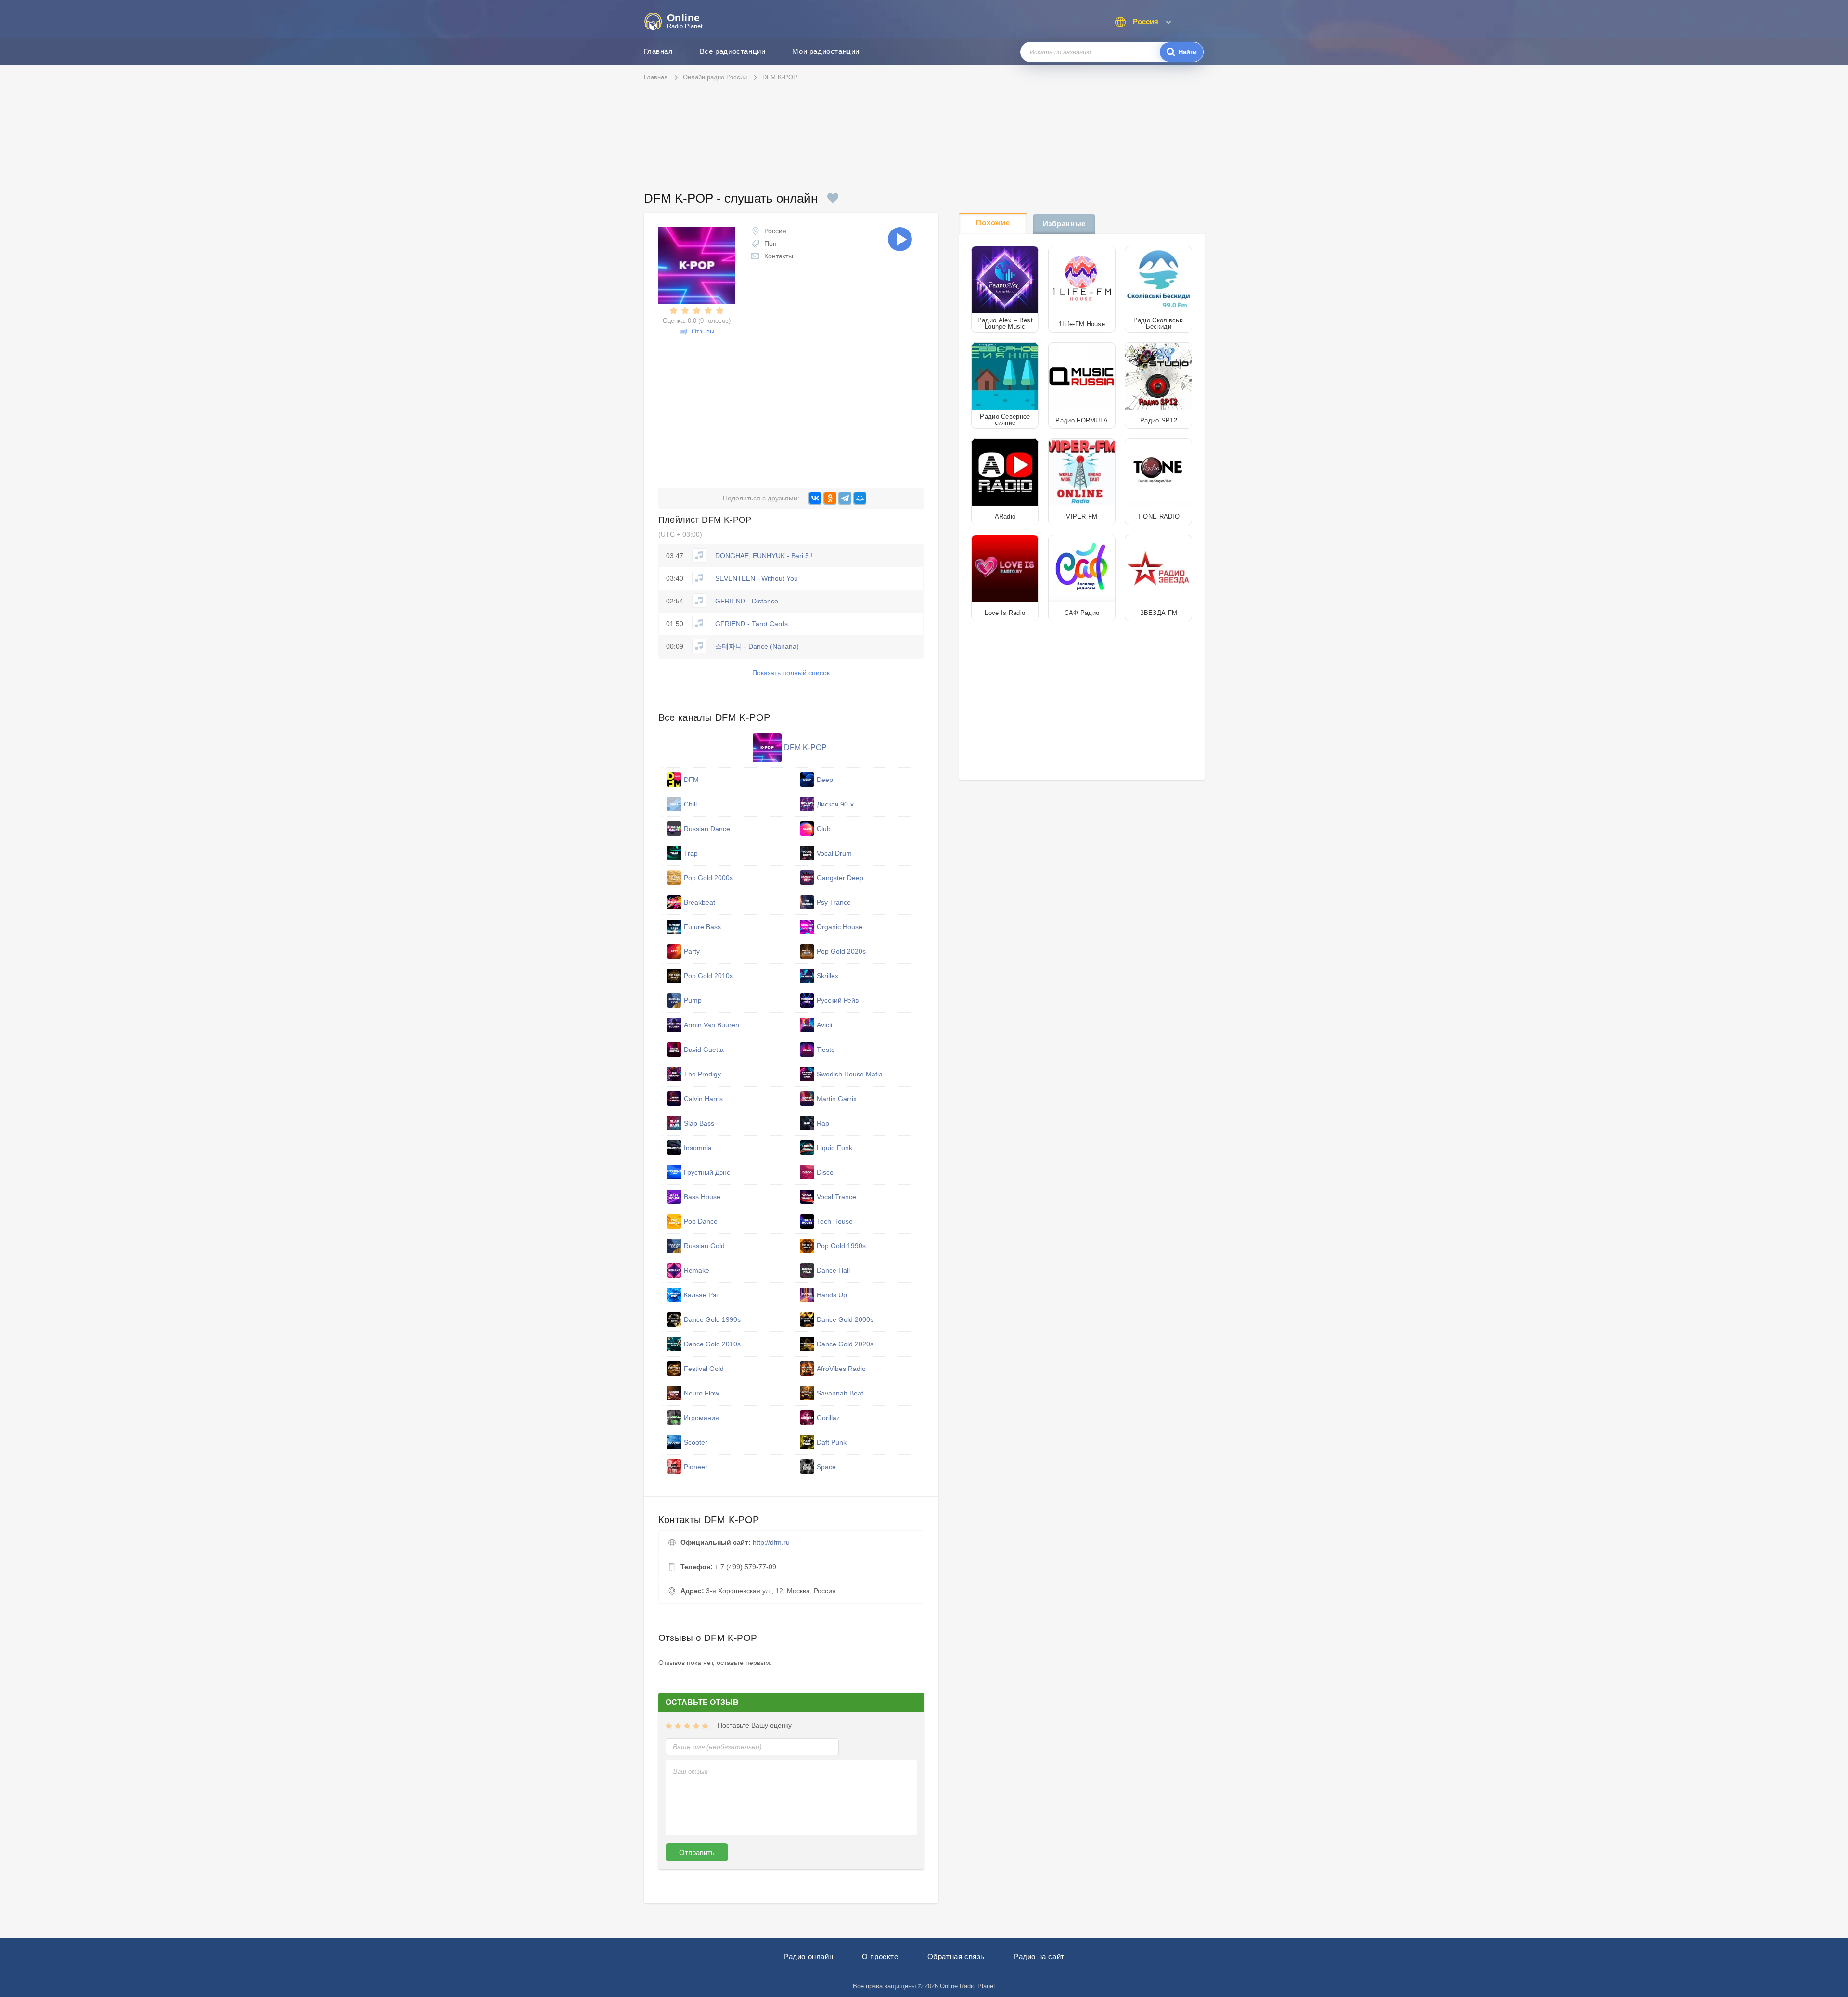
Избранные (1064, 224)
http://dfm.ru (771, 1542)
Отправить (697, 1852)
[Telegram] (845, 498)
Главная (658, 51)
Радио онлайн (808, 1956)
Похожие (993, 223)
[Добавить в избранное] (833, 198)
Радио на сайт (1039, 1956)
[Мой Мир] (860, 498)
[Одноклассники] (830, 498)
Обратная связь (956, 1956)
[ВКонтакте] (815, 498)
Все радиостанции (733, 51)
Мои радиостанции (826, 51)
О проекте (880, 1956)
